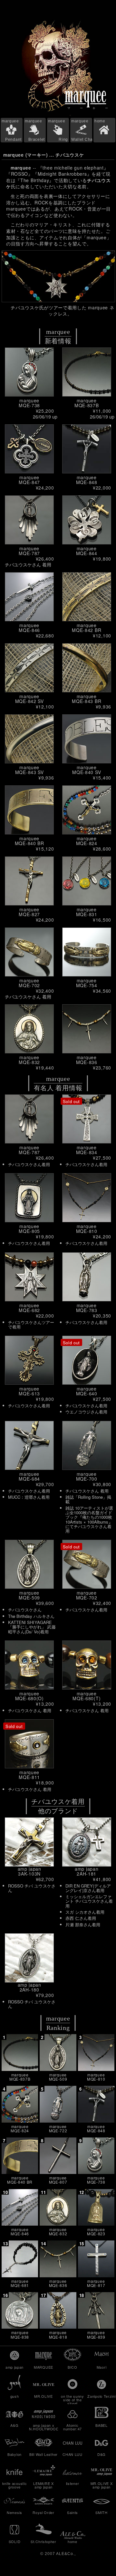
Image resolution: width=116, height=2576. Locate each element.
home (100, 121)
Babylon (15, 2454)
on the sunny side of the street (72, 2399)
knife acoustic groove (15, 2485)
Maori (102, 2367)
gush (15, 2396)
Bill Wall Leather (43, 2454)
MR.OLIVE (43, 2396)
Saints (72, 2512)
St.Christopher (43, 2541)
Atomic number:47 (72, 2427)
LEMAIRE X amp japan (43, 2485)
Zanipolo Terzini (101, 2396)
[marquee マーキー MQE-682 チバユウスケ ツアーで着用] (58, 276)
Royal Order (43, 2512)
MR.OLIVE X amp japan (102, 2485)
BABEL (101, 2425)
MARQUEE (43, 2367)
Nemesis (15, 2512)
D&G (101, 2454)
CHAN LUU (72, 2454)
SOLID (15, 2541)
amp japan (15, 2367)
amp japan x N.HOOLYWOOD (43, 2427)
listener (73, 2483)
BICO (72, 2367)
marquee (12, 130)
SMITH (101, 2512)
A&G (14, 2425)
